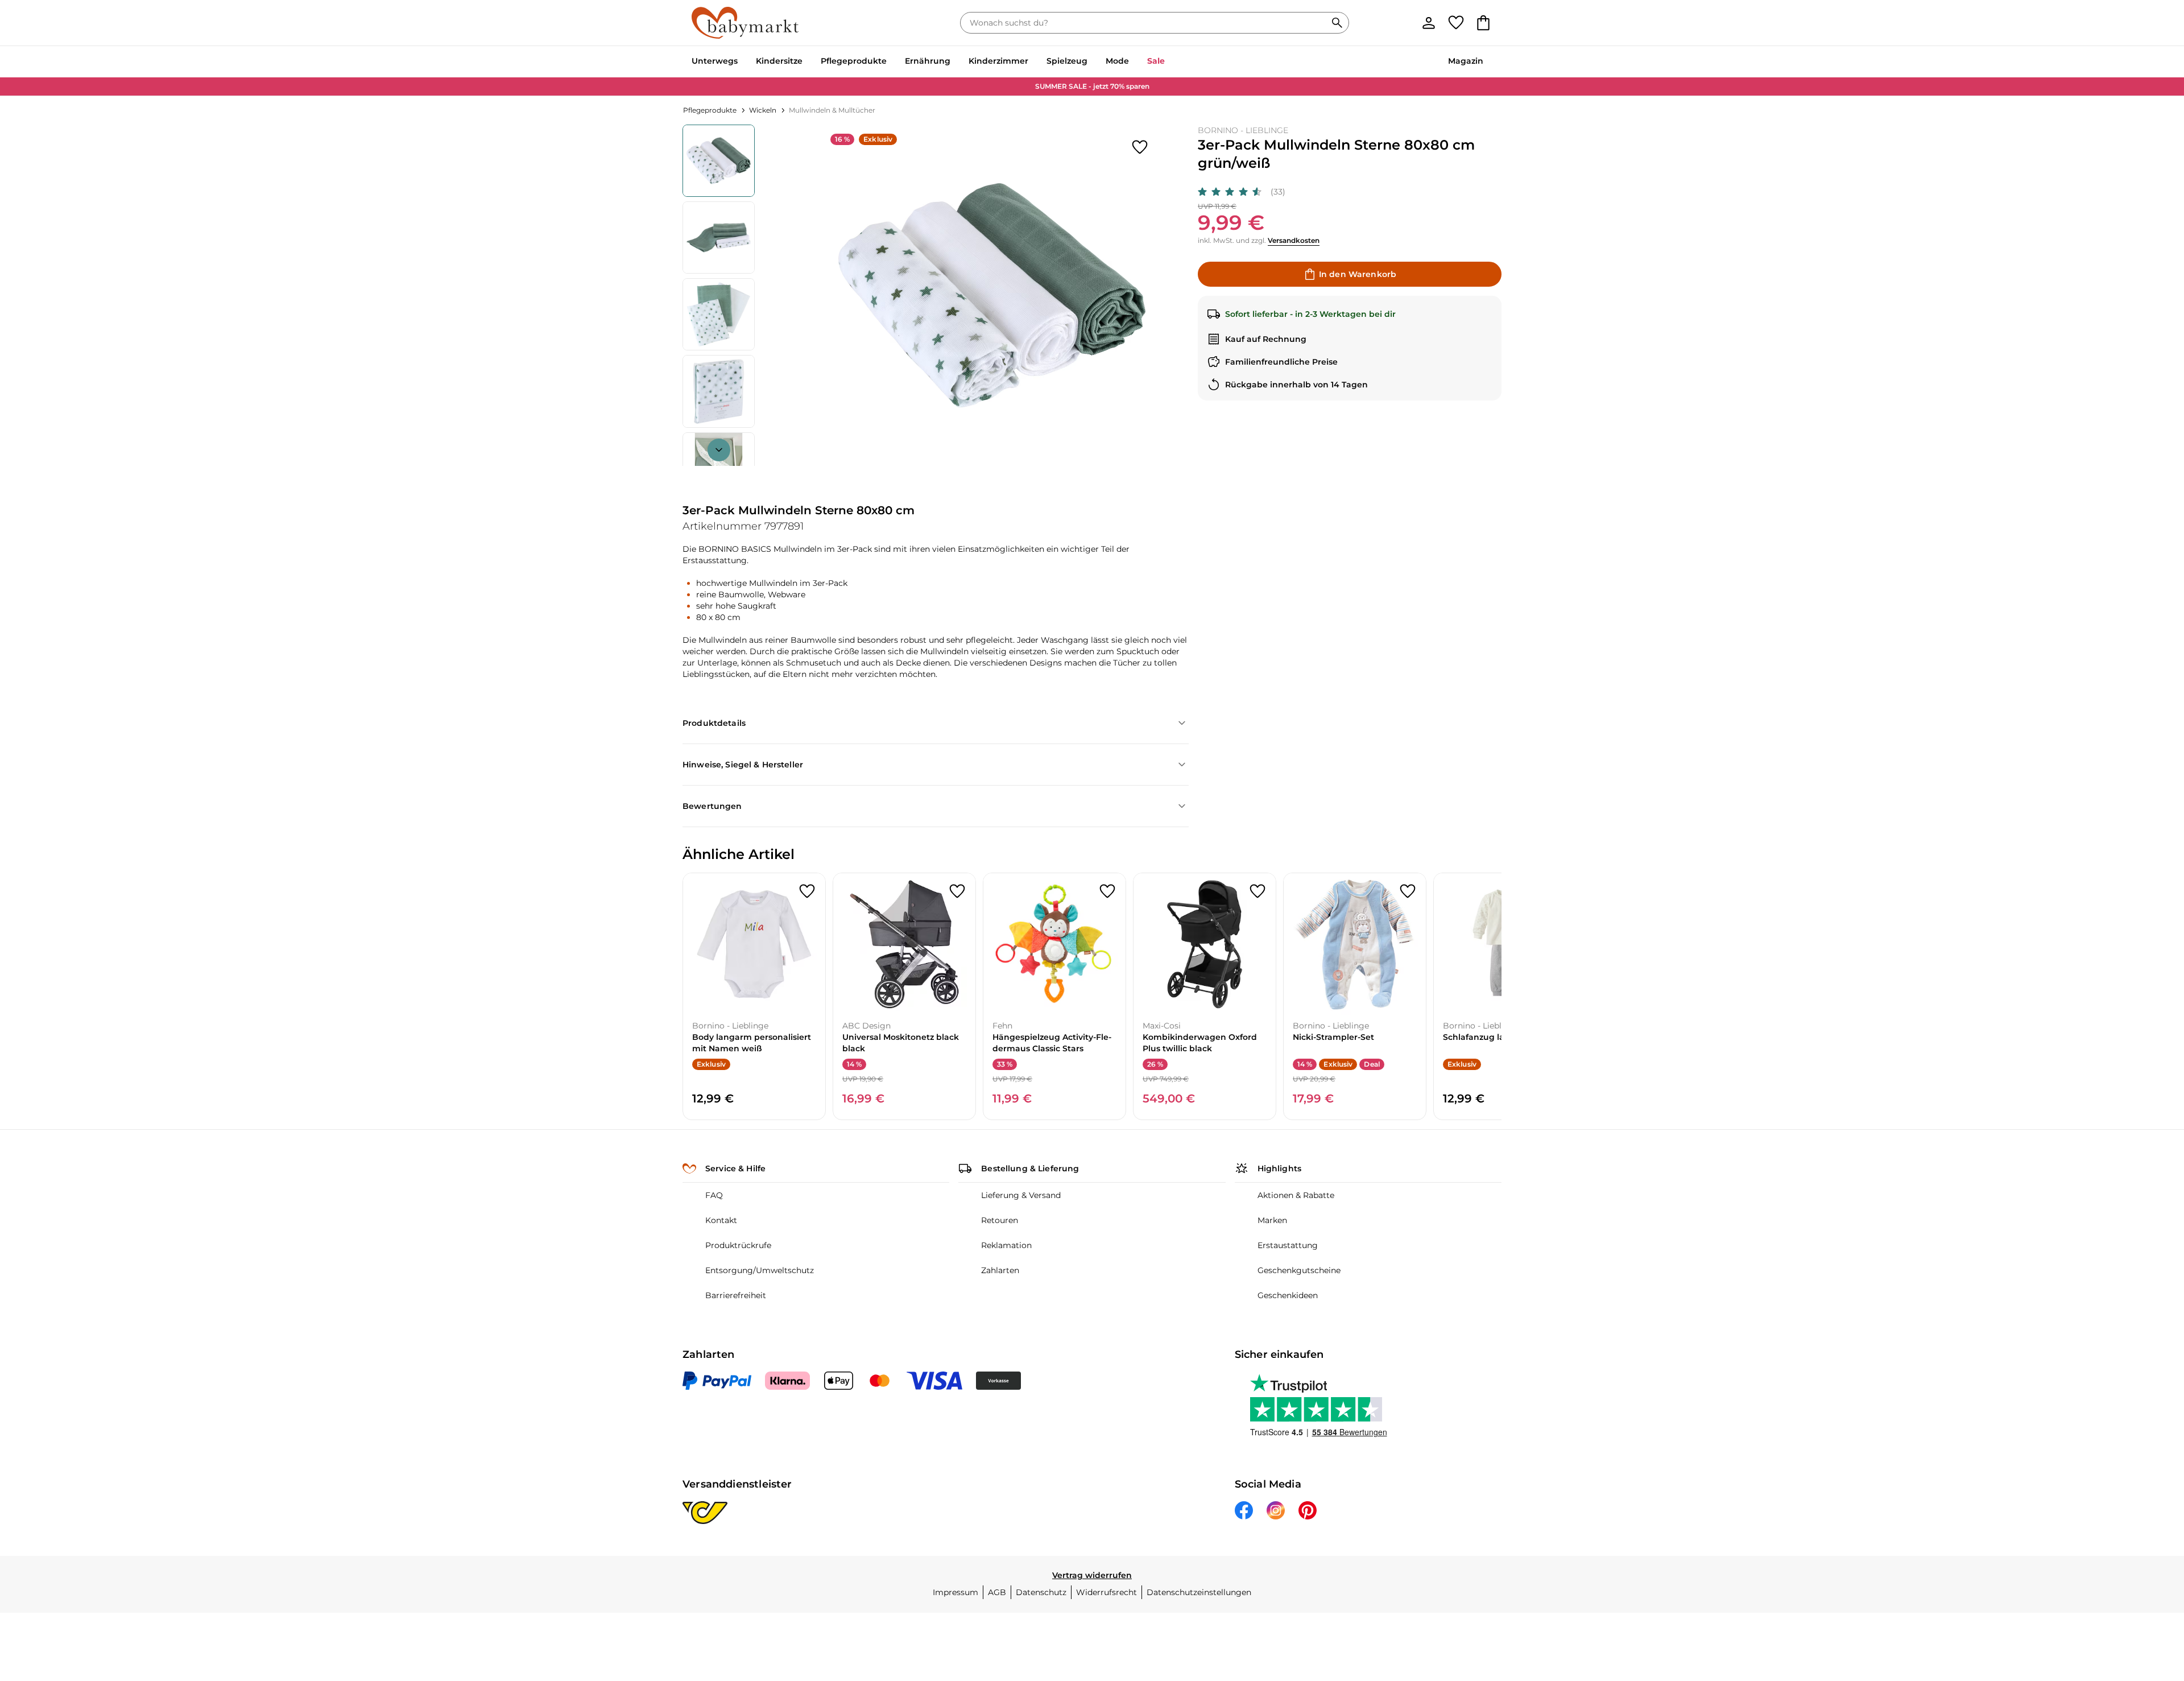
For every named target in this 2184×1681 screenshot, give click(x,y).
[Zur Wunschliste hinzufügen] (1140, 147)
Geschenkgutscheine (1299, 1270)
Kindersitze (779, 61)
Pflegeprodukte (854, 61)
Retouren (1000, 1220)
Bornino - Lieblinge (1243, 130)
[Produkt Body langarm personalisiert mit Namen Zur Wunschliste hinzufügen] (807, 891)
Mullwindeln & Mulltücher (832, 110)
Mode (1117, 61)
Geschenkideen (1288, 1295)
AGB (997, 1592)
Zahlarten (1000, 1270)
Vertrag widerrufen (1092, 1575)
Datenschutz (1041, 1592)
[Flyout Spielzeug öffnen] (1092, 62)
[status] (1145, 23)
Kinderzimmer (998, 61)
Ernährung (928, 61)
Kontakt (721, 1220)
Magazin (1466, 61)
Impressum (955, 1592)
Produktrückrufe (738, 1245)
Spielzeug (1067, 61)
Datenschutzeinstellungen (1199, 1592)
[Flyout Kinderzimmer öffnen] (1033, 62)
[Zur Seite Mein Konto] (1429, 23)
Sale (1156, 61)
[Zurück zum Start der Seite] (2148, 1599)
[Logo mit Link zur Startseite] (745, 23)
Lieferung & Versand (1021, 1195)
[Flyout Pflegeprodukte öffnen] (891, 62)
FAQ (714, 1195)
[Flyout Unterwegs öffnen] (742, 62)
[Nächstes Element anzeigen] (719, 450)
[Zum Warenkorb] (1483, 23)
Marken (1272, 1220)
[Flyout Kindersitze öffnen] (807, 62)
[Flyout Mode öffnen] (1134, 62)
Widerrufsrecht (1107, 1592)
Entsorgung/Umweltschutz (760, 1270)
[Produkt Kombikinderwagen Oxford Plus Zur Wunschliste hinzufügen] (1258, 891)
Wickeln (763, 110)
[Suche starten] (1337, 23)
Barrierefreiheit (736, 1295)
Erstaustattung (1288, 1245)
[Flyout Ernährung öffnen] (955, 62)
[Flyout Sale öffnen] (1169, 62)
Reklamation (1006, 1245)
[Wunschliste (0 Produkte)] (1456, 23)
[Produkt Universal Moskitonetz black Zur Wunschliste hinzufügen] (957, 891)
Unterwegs (715, 61)
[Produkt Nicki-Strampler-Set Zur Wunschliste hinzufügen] (1408, 891)
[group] (992, 295)
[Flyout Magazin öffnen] (1488, 62)
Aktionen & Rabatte (1296, 1195)
